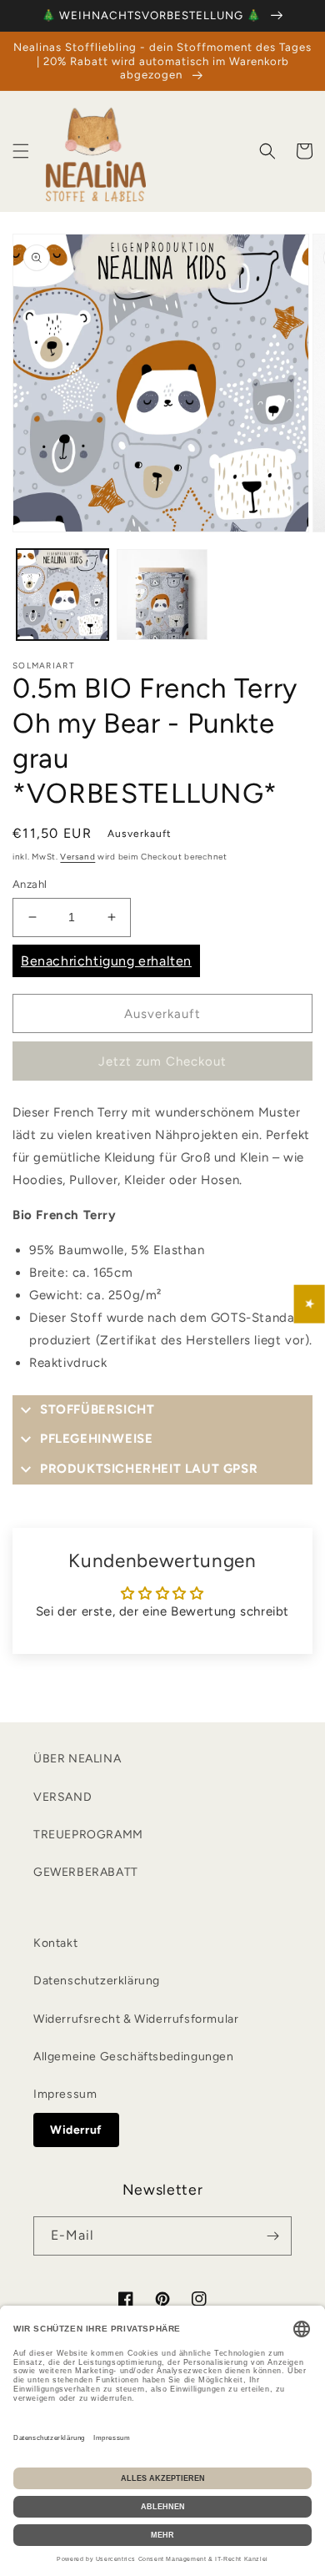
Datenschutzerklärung (97, 1981)
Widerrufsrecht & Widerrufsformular (136, 2019)
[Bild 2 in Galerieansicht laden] (162, 595)
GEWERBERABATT (86, 1872)
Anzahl (30, 884)
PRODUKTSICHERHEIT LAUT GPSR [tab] (149, 1469)
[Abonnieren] (272, 2236)
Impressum (65, 2094)
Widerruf (76, 2130)
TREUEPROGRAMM (88, 1835)
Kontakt (55, 1943)
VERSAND (62, 1797)
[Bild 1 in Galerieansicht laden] (62, 595)
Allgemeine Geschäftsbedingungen (134, 2057)
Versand (77, 857)
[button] (21, 151)
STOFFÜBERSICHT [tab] (97, 1409)
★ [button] (310, 1303)
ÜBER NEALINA (77, 1759)
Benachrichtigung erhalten (106, 961)
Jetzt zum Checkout (162, 1061)
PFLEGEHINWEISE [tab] (96, 1439)
